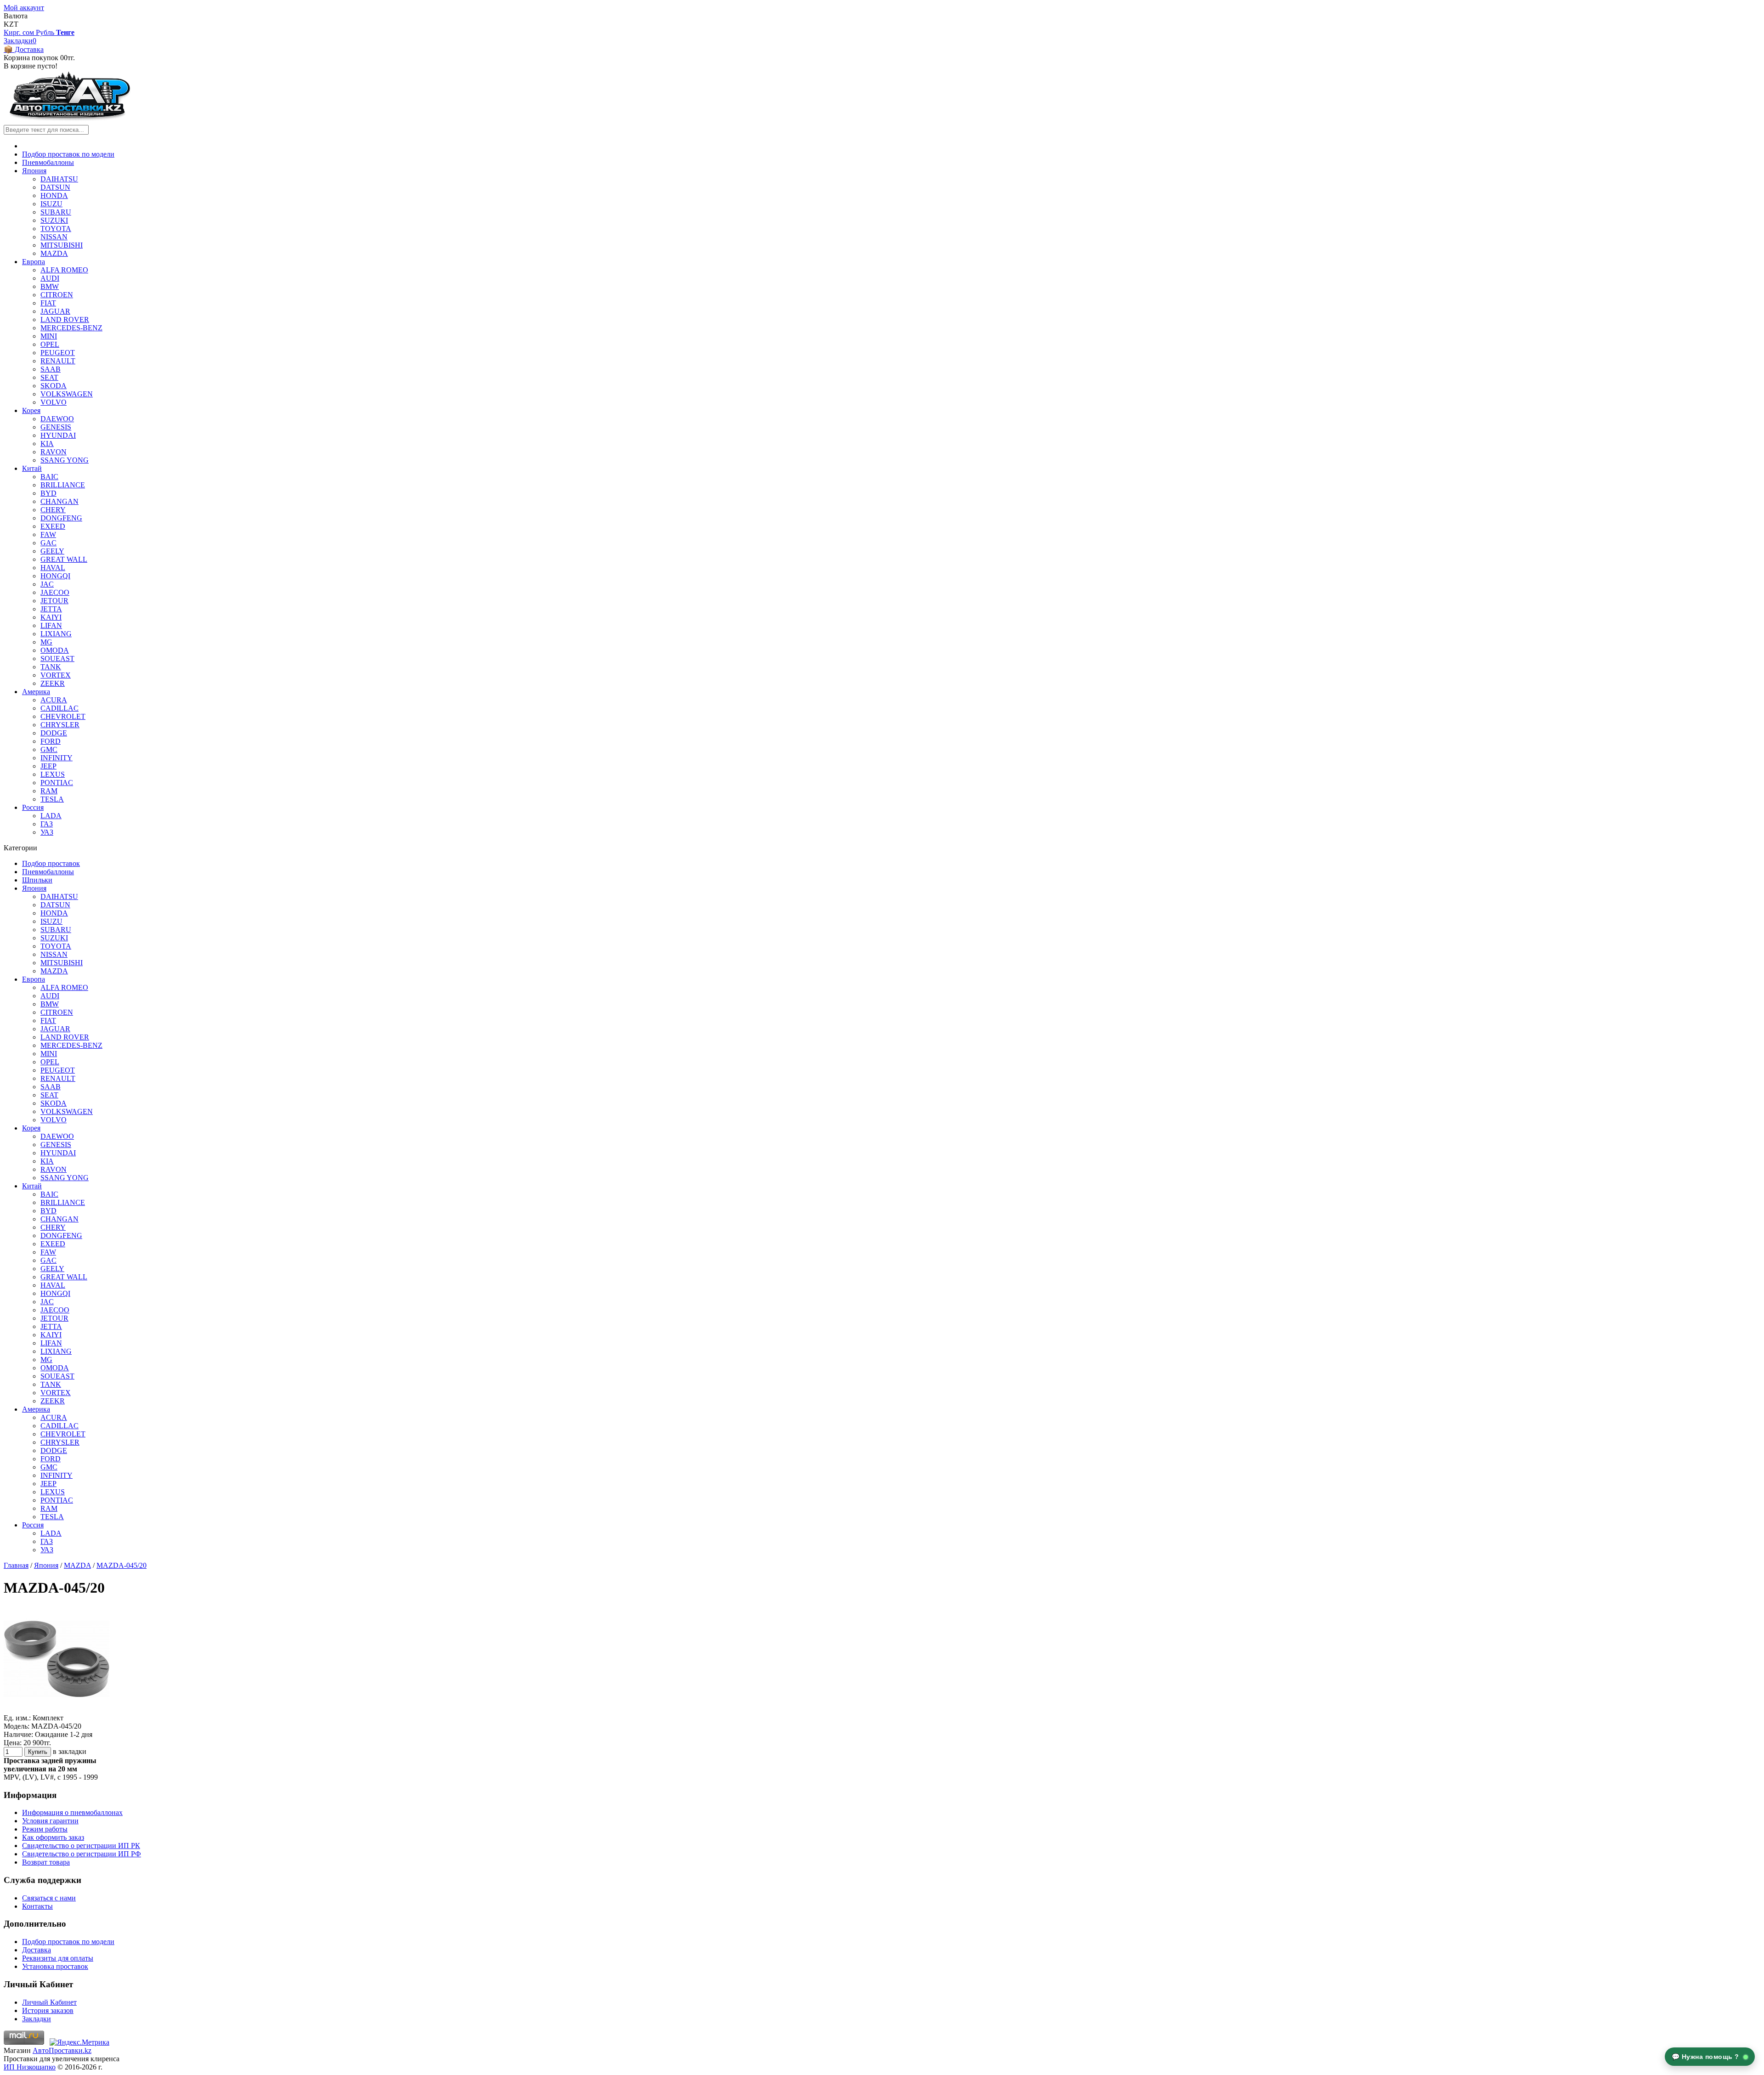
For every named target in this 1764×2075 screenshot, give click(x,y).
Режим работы (45, 1829)
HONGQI (55, 576)
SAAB (51, 369)
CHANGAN (59, 501)
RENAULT (58, 361)
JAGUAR (55, 311)
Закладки (37, 2019)
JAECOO (55, 592)
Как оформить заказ (53, 1837)
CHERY (53, 510)
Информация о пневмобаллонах (72, 1812)
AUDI (50, 278)
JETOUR (54, 601)
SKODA (54, 386)
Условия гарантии (50, 1821)
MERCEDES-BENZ (71, 328)
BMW (50, 286)
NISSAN (54, 237)
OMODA (55, 650)
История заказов (48, 2010)
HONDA (54, 195)
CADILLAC (59, 708)
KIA (47, 444)
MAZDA (54, 253)
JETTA (51, 609)
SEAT (49, 377)
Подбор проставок (51, 863)
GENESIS (56, 427)
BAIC (49, 477)
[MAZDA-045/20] (57, 1710)
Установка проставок (55, 1966)
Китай (32, 468)
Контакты (37, 1906)
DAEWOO (57, 419)
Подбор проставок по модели (68, 154)
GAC (48, 543)
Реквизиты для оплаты (58, 1958)
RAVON (54, 452)
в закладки (70, 1751)
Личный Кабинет (49, 2002)
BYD (48, 493)
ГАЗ (47, 824)
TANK (51, 667)
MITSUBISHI (62, 245)
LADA (51, 816)
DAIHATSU (59, 179)
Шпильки (37, 880)
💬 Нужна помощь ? (1707, 2057)
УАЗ (47, 832)
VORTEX (56, 675)
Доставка (37, 1950)
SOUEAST (57, 659)
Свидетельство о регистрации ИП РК (81, 1846)
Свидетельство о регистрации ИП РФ (82, 1854)
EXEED (53, 526)
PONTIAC (57, 783)
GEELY (52, 551)
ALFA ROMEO (64, 270)
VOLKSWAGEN (67, 394)
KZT (11, 24)
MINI (49, 336)
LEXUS (53, 774)
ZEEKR (53, 683)
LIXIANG (56, 634)
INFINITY (57, 758)
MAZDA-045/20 (122, 1565)
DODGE (54, 733)
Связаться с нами (49, 1898)
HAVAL (53, 568)
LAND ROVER (65, 319)
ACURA (54, 700)
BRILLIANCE (63, 485)
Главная (16, 1565)
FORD (51, 741)
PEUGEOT (58, 353)
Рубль (46, 32)
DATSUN (55, 187)
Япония (34, 171)
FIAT (48, 303)
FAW (48, 534)
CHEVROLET (63, 716)
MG (46, 642)
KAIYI (51, 617)
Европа (34, 262)
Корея (31, 410)
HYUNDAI (58, 435)
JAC (47, 584)
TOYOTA (56, 229)
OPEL (50, 344)
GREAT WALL (64, 559)
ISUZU (51, 204)
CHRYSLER (60, 725)
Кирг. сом (20, 32)
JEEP (48, 766)
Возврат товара (46, 1862)
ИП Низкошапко (30, 2067)
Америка (36, 692)
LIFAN (51, 625)
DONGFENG (61, 518)
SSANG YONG (65, 460)
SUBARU (56, 212)
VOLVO (54, 402)
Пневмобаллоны (48, 162)
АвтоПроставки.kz (62, 2050)
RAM (49, 791)
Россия (33, 807)
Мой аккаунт (24, 8)
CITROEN (57, 295)
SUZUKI (54, 220)
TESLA (52, 799)
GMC (49, 749)
